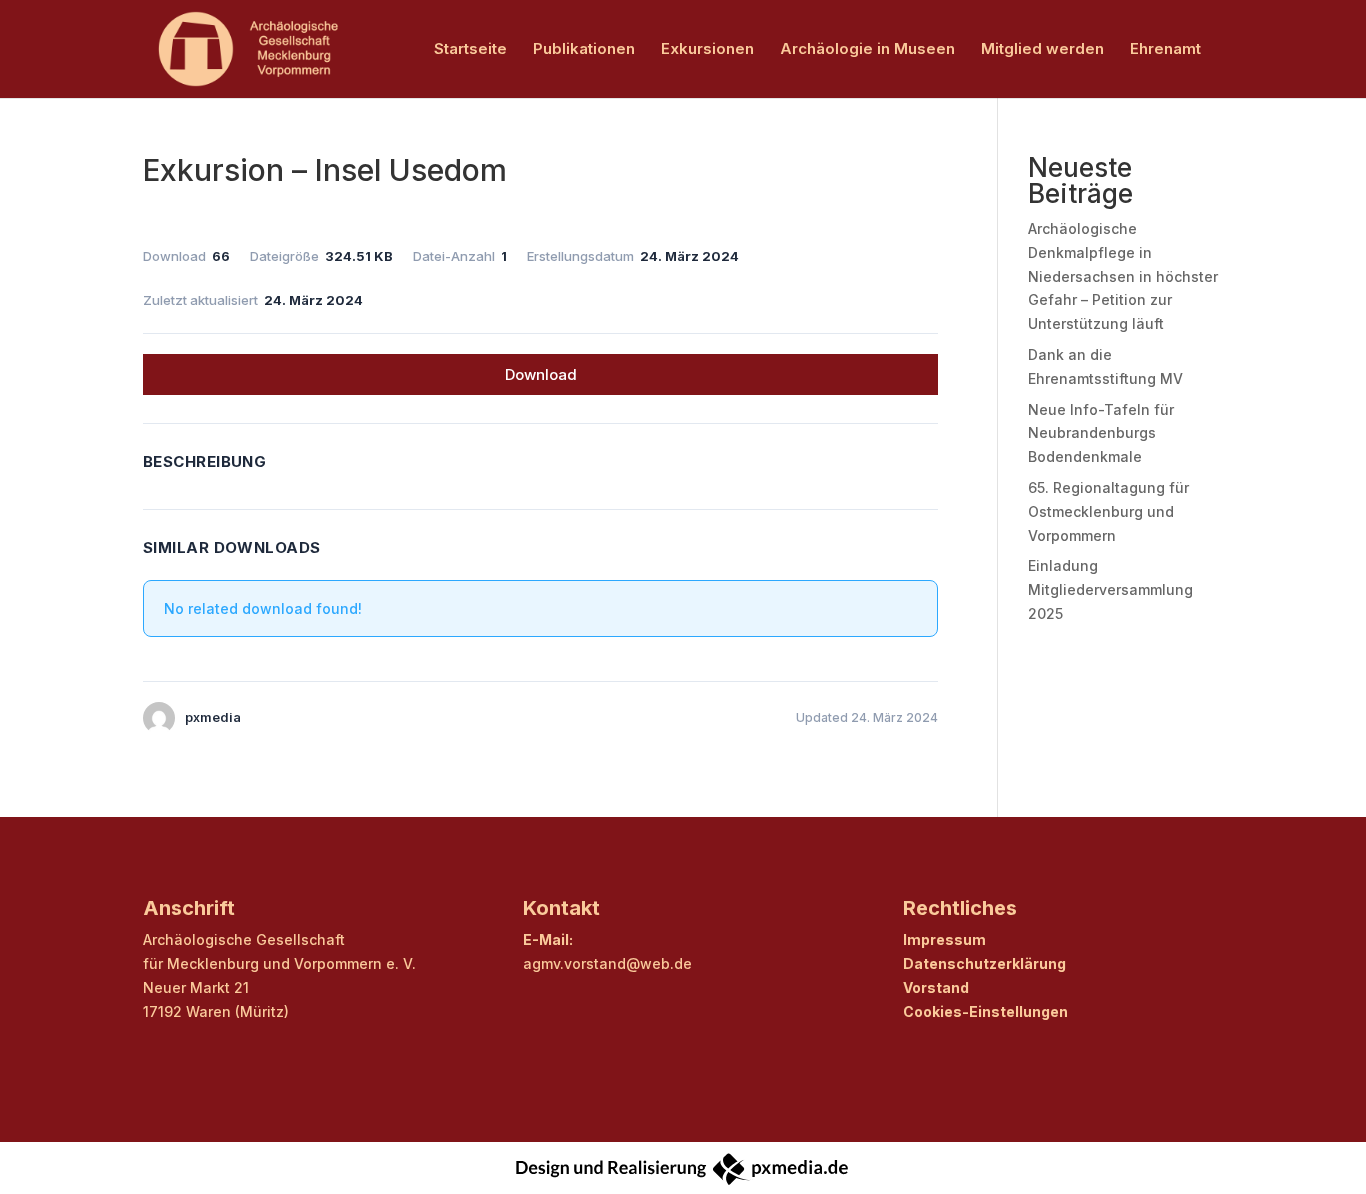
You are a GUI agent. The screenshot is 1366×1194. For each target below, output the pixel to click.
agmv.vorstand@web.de (607, 963)
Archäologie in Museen (867, 50)
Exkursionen (707, 50)
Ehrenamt (1165, 50)
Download (541, 374)
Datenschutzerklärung (984, 963)
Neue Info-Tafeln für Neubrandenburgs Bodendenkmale (1101, 433)
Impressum (944, 939)
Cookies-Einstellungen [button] (985, 1011)
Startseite (470, 50)
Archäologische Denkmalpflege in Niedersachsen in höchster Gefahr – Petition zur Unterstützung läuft (1123, 276)
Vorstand (936, 987)
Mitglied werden (1042, 50)
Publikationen (584, 50)
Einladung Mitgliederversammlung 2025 (1110, 589)
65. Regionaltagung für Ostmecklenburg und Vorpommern (1108, 511)
